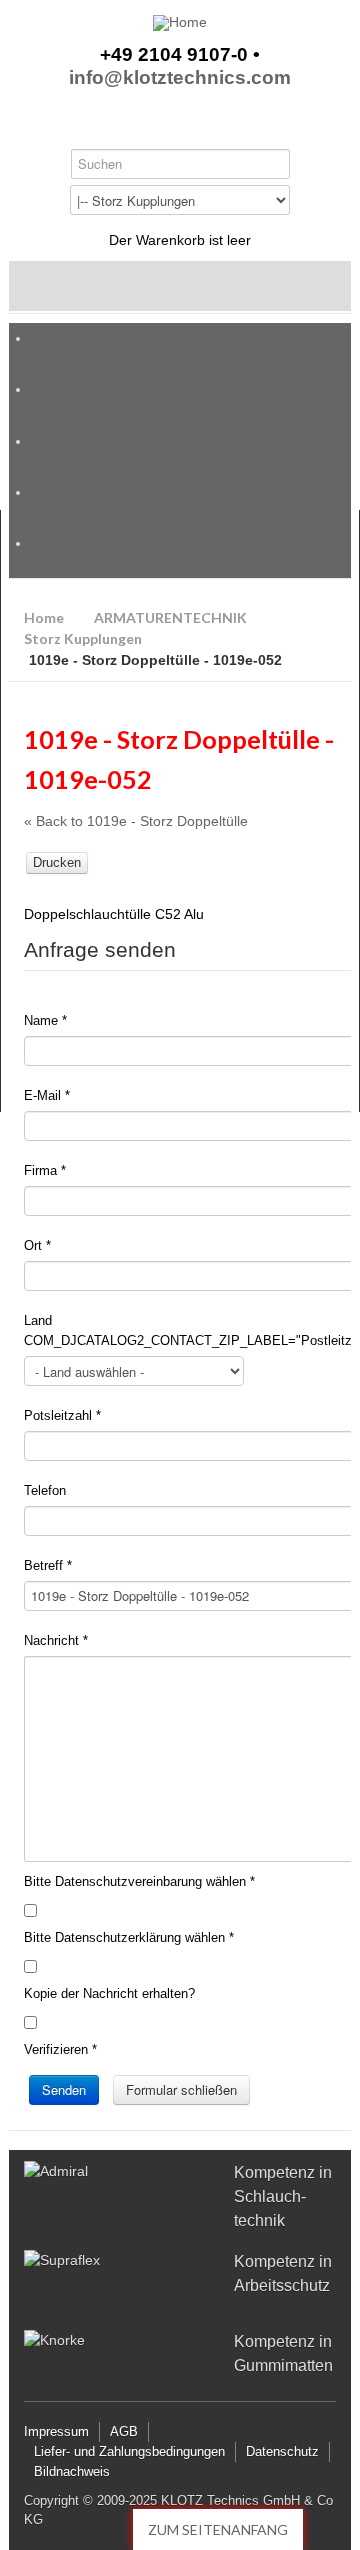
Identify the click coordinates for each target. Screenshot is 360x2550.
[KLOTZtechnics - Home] (180, 23)
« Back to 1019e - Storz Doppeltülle (136, 821)
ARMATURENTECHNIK (170, 617)
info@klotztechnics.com (180, 78)
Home (44, 617)
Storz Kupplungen (83, 638)
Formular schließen (181, 2089)
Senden (64, 2089)
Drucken (57, 862)
